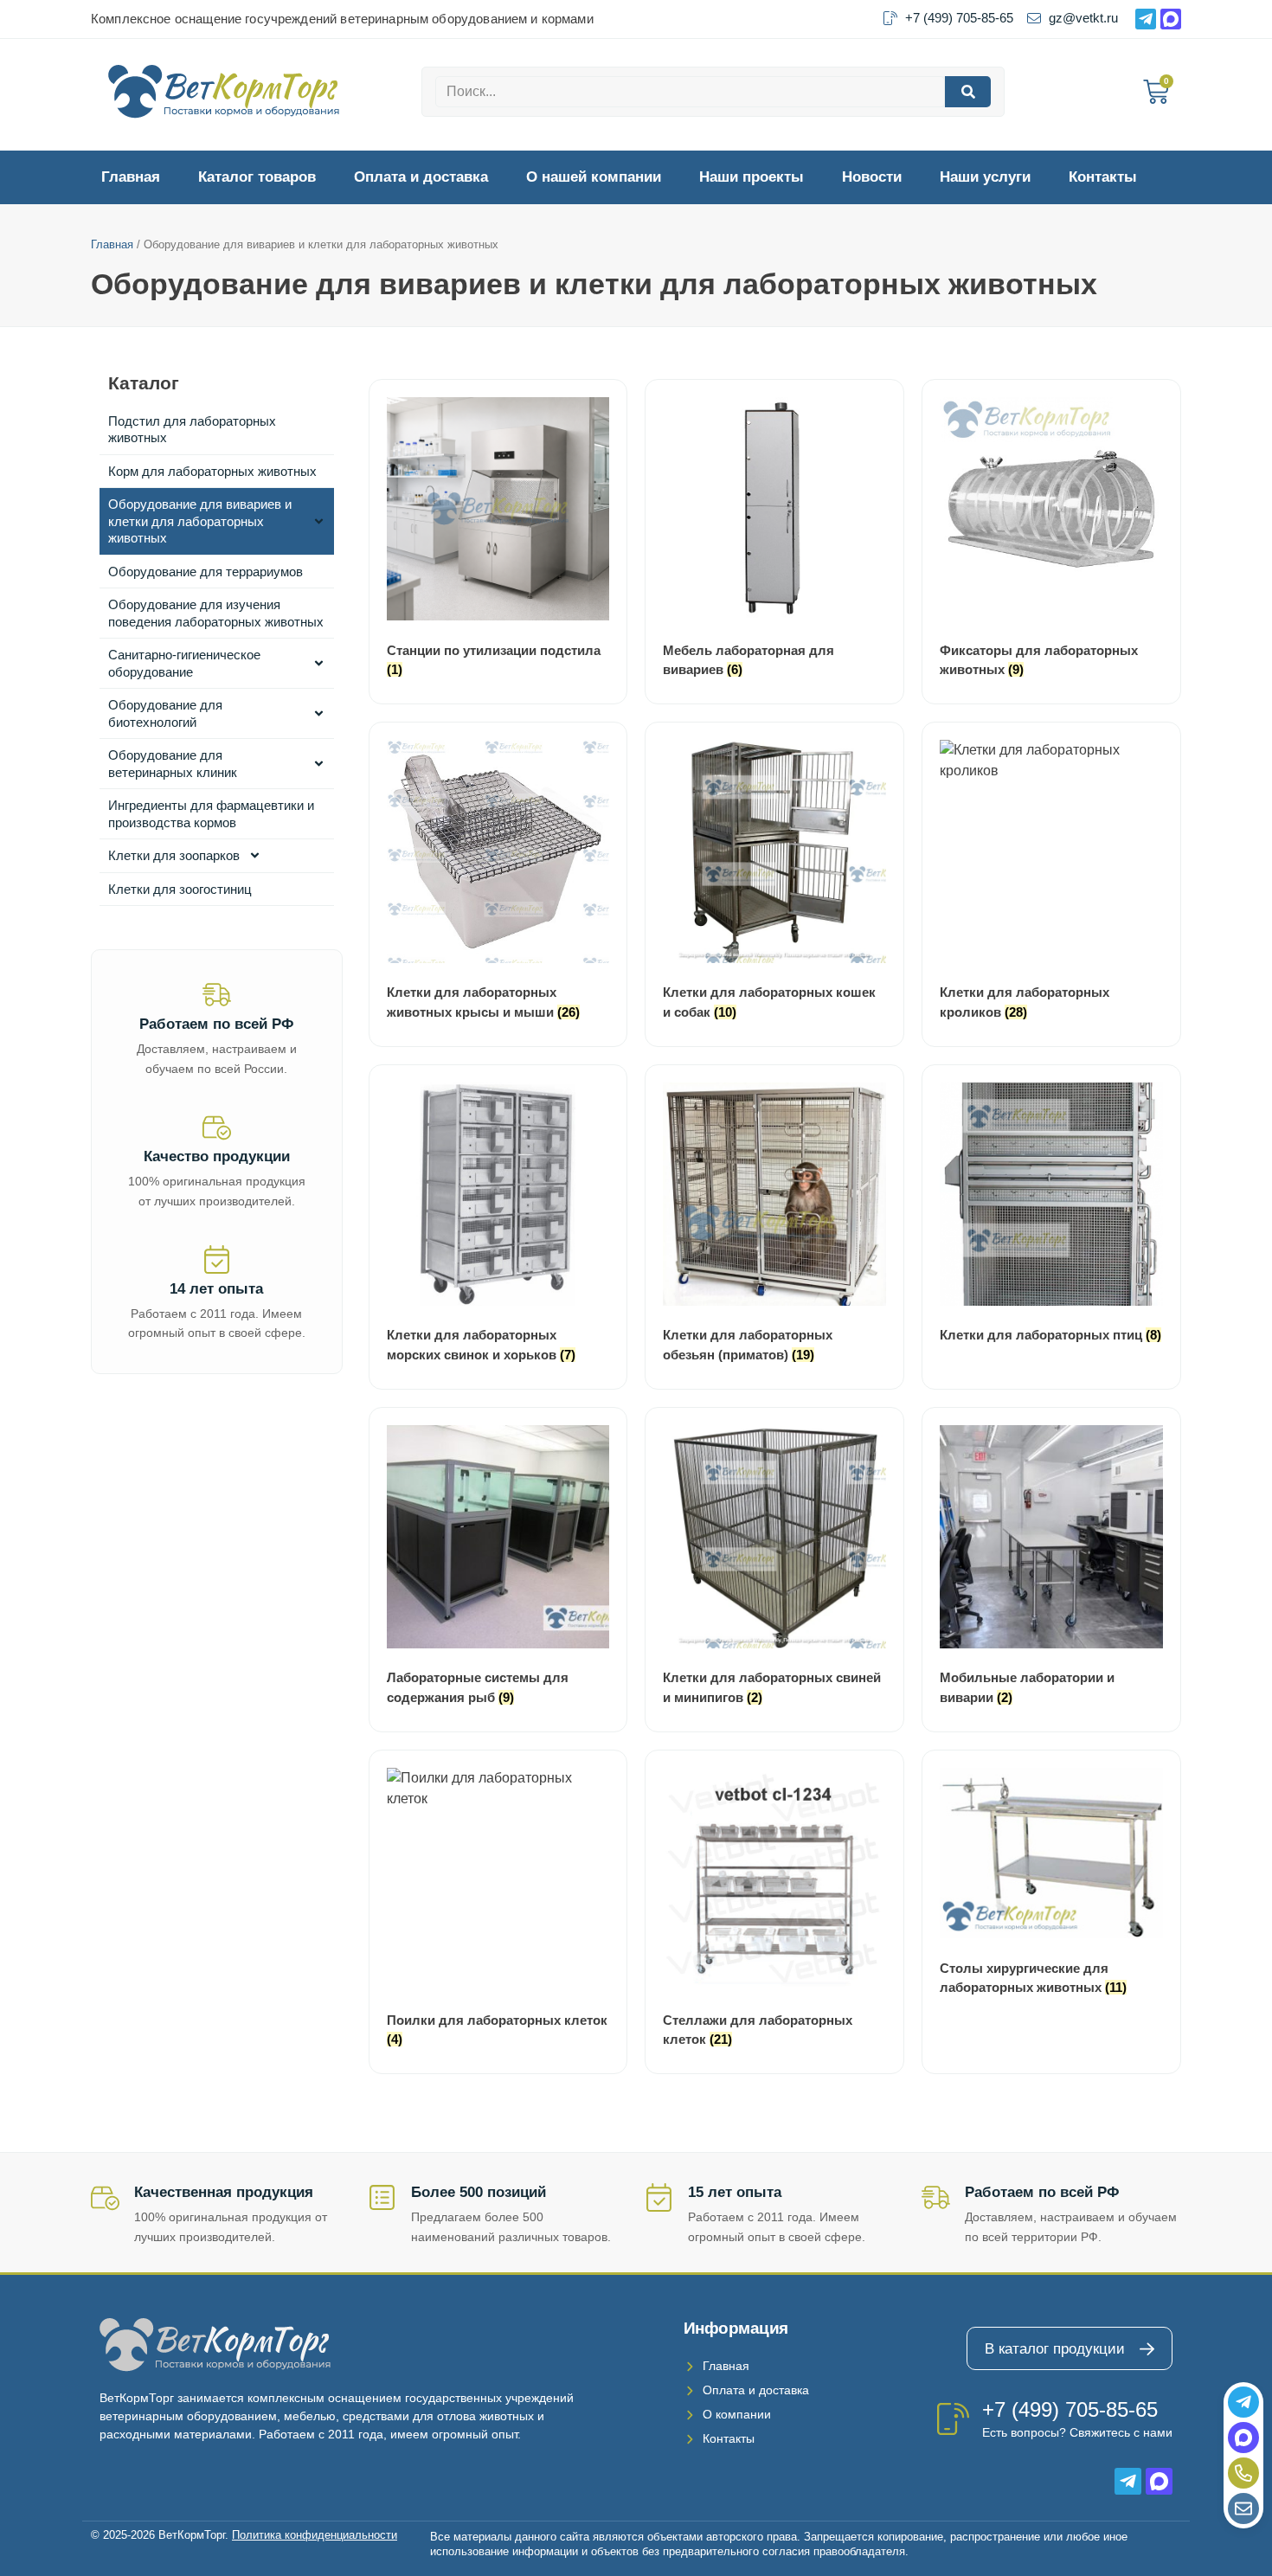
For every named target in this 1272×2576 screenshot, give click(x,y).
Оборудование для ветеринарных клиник (173, 764)
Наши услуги (985, 177)
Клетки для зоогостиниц (180, 889)
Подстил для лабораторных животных (192, 430)
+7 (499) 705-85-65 (1070, 2409)
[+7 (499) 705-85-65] (953, 2419)
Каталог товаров (257, 177)
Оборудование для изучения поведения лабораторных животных (216, 613)
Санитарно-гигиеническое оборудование (184, 663)
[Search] (968, 92)
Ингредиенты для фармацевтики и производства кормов (211, 814)
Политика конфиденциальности (315, 2535)
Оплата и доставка (421, 177)
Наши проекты (752, 177)
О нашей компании (594, 177)
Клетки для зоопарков (174, 855)
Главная (131, 177)
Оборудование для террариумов (206, 572)
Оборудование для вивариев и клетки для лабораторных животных (200, 521)
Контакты (1103, 177)
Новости (872, 177)
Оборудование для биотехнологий (165, 713)
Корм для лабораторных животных (212, 471)
